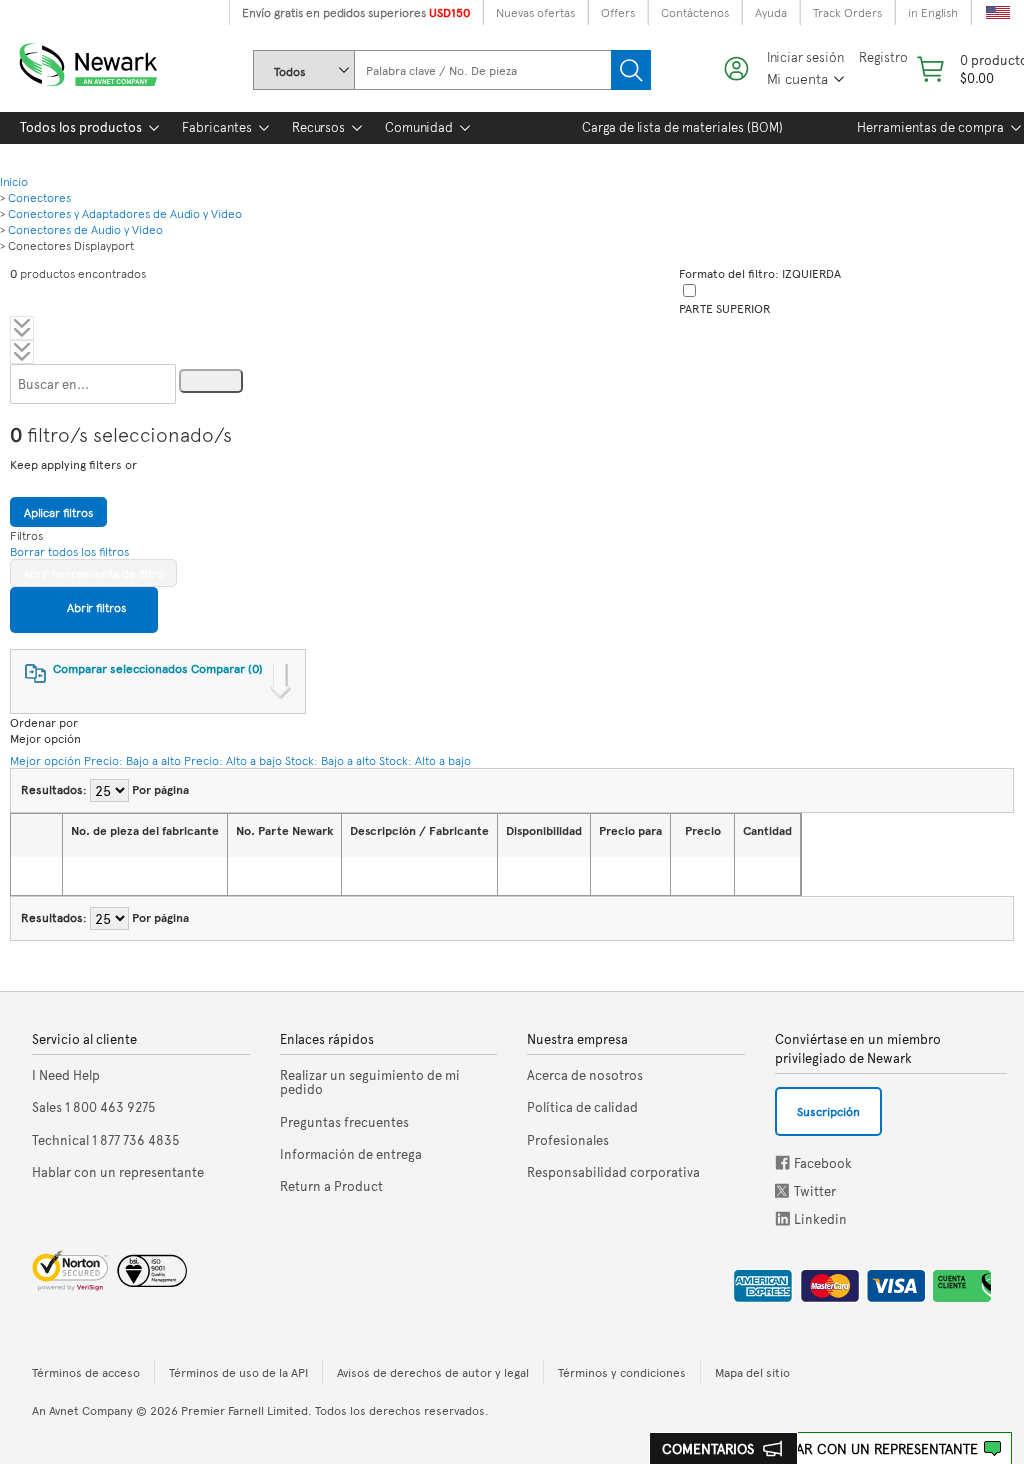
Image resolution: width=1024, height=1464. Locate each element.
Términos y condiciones (622, 1372)
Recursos (318, 127)
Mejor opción (45, 760)
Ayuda (771, 12)
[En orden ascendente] (82, 876)
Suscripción (828, 1111)
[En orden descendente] (107, 876)
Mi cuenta (797, 78)
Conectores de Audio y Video (85, 229)
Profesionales (568, 1140)
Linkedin (783, 1218)
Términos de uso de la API (238, 1372)
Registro (883, 57)
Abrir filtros (95, 607)
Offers (618, 12)
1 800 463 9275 (94, 1107)
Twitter (784, 1190)
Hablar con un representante (870, 1448)
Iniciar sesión (805, 57)
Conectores (39, 197)
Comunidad (419, 127)
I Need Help (66, 1075)
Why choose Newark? (83, 157)
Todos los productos (81, 127)
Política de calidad (582, 1107)
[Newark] (112, 60)
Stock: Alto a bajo (425, 760)
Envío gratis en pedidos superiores (356, 12)
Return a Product (331, 1186)
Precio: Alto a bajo (233, 760)
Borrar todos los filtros (69, 551)
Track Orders (847, 12)
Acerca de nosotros (585, 1075)
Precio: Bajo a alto (132, 760)
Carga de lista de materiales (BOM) (682, 127)
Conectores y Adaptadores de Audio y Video (125, 213)
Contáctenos (695, 12)
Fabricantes (217, 127)
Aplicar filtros (58, 512)
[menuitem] (81, 128)
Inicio (14, 181)
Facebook (782, 1162)
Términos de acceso (86, 1372)
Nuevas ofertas (535, 12)
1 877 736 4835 (106, 1140)
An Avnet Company (82, 1410)
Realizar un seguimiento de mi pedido (370, 1082)
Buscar (631, 70)
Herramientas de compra (930, 127)
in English (933, 12)
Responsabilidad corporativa (613, 1172)
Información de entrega (351, 1154)
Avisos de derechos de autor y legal (433, 1372)
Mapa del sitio (752, 1372)
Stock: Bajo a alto (330, 760)
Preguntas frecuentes (344, 1122)
